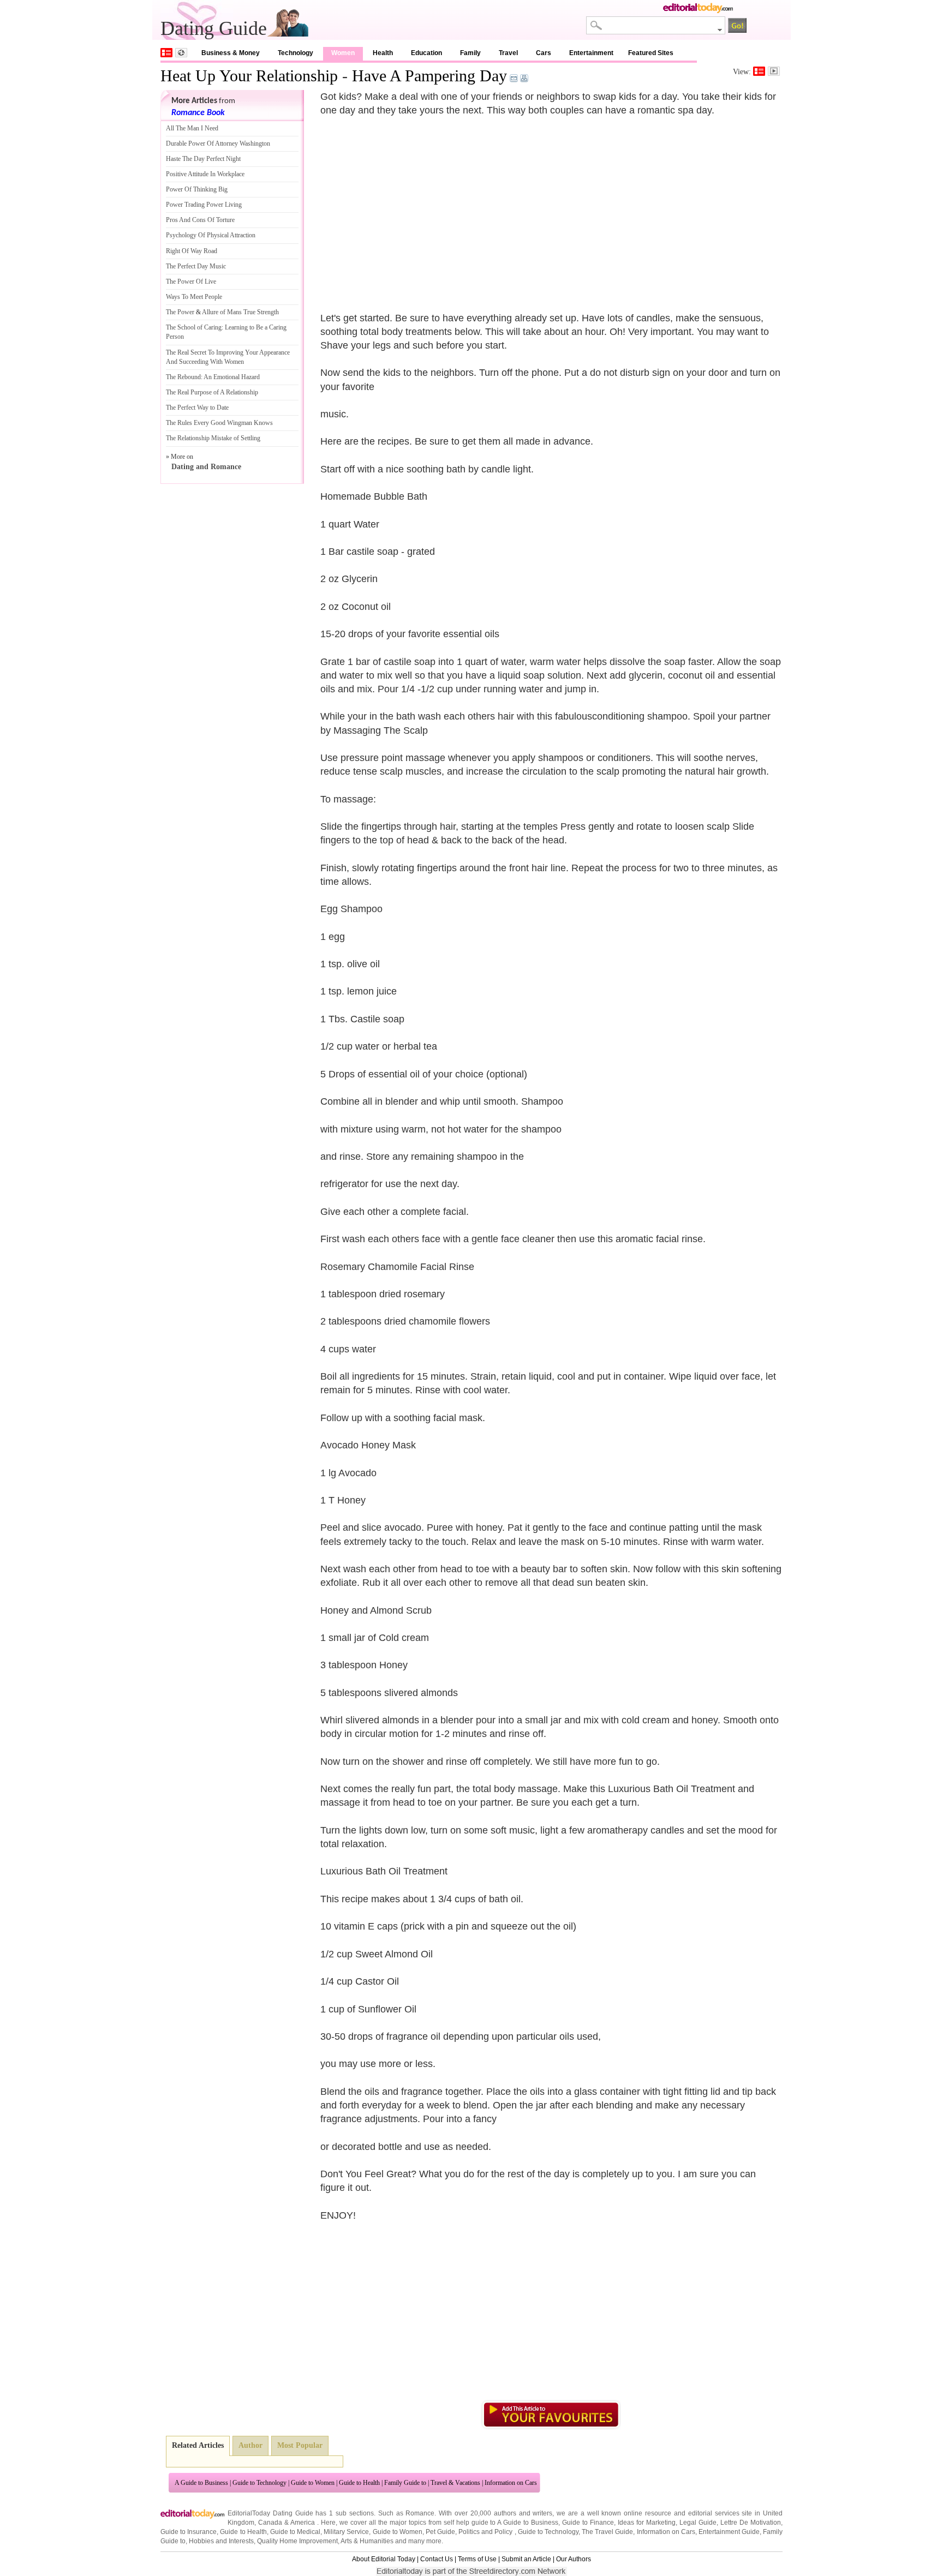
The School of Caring (194, 327)
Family (470, 53)
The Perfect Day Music (196, 266)
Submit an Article (526, 2559)
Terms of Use (477, 2559)
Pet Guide (440, 2532)
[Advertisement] (412, 207)
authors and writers (523, 2513)
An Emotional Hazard (232, 377)
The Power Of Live (191, 281)
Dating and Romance (206, 467)
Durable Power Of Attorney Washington (218, 143)
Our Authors (574, 2559)
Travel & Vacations (455, 2483)
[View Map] (181, 53)
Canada (270, 2523)
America (303, 2523)
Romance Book (198, 113)
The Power (180, 312)
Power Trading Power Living (204, 205)
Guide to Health (359, 2483)
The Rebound (183, 377)
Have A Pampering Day (429, 76)
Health (383, 53)
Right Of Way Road (192, 251)
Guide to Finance (588, 2523)
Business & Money (231, 53)
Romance (420, 2513)
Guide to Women (313, 2483)
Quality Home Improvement (297, 2541)
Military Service (346, 2532)
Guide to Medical (295, 2532)
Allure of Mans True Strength (240, 312)
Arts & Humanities (367, 2541)
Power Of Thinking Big (197, 189)
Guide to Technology (259, 2483)
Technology (296, 53)
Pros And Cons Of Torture (200, 220)
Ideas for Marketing (647, 2523)
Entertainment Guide (729, 2532)
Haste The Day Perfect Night (203, 159)
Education (426, 53)
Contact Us (437, 2559)
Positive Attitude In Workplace (205, 174)
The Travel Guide (607, 2532)
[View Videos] (774, 71)
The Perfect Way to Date (197, 408)
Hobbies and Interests (221, 2541)
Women (343, 53)
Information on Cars (511, 2483)
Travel (508, 53)
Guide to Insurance (189, 2532)
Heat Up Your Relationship (249, 76)
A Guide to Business (201, 2483)
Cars (544, 53)
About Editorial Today (384, 2559)
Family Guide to (405, 2483)
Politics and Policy (486, 2532)
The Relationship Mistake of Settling (213, 438)
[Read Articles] (759, 71)
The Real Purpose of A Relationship (212, 392)
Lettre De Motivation (751, 2523)
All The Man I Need (192, 128)
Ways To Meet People (194, 297)
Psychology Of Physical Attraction (211, 235)
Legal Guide (698, 2523)
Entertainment (591, 53)
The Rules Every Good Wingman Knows (219, 423)
